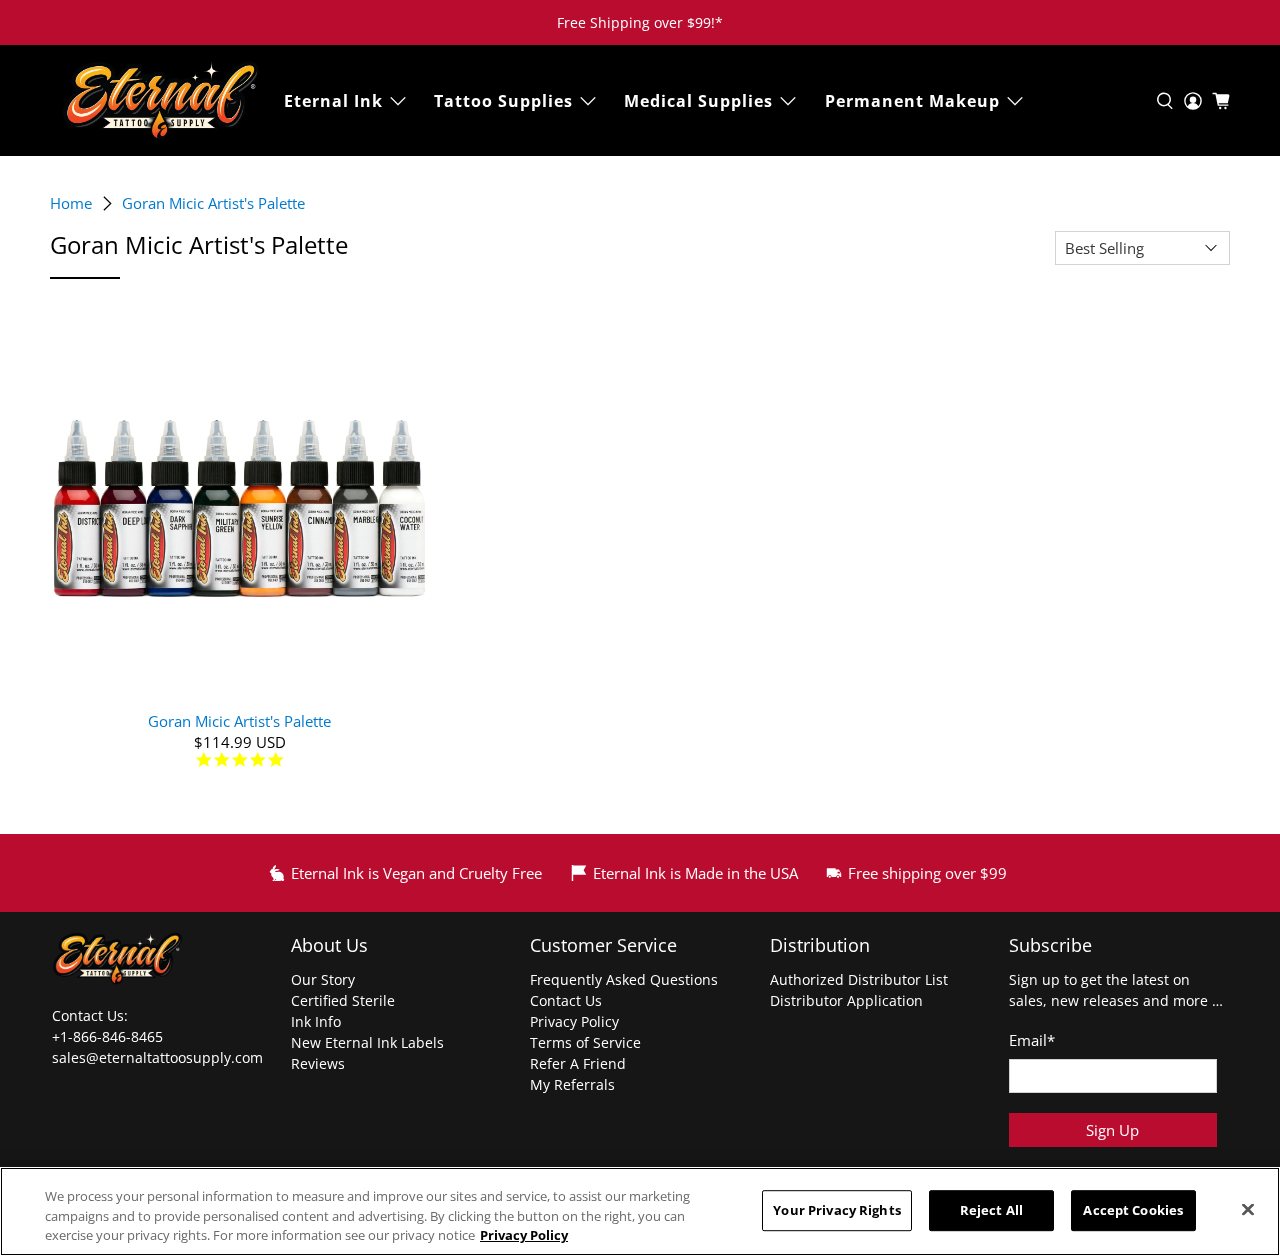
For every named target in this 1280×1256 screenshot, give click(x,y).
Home (71, 203)
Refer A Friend (578, 1063)
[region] (640, 1211)
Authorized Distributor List (859, 979)
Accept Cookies (1133, 1210)
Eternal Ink (333, 101)
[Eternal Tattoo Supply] (161, 100)
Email (1032, 1040)
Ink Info (316, 1021)
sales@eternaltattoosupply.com (159, 1057)
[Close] (1248, 1209)
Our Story (323, 979)
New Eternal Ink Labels (367, 1042)
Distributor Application (846, 1000)
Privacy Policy (574, 1021)
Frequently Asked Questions (624, 979)
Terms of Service (585, 1042)
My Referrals (572, 1084)
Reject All (991, 1210)
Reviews (318, 1063)
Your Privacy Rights (836, 1210)
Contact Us (566, 1000)
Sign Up (1112, 1130)
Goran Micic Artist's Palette (213, 203)
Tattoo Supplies (503, 101)
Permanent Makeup (912, 101)
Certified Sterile (343, 1000)
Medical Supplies (698, 101)
